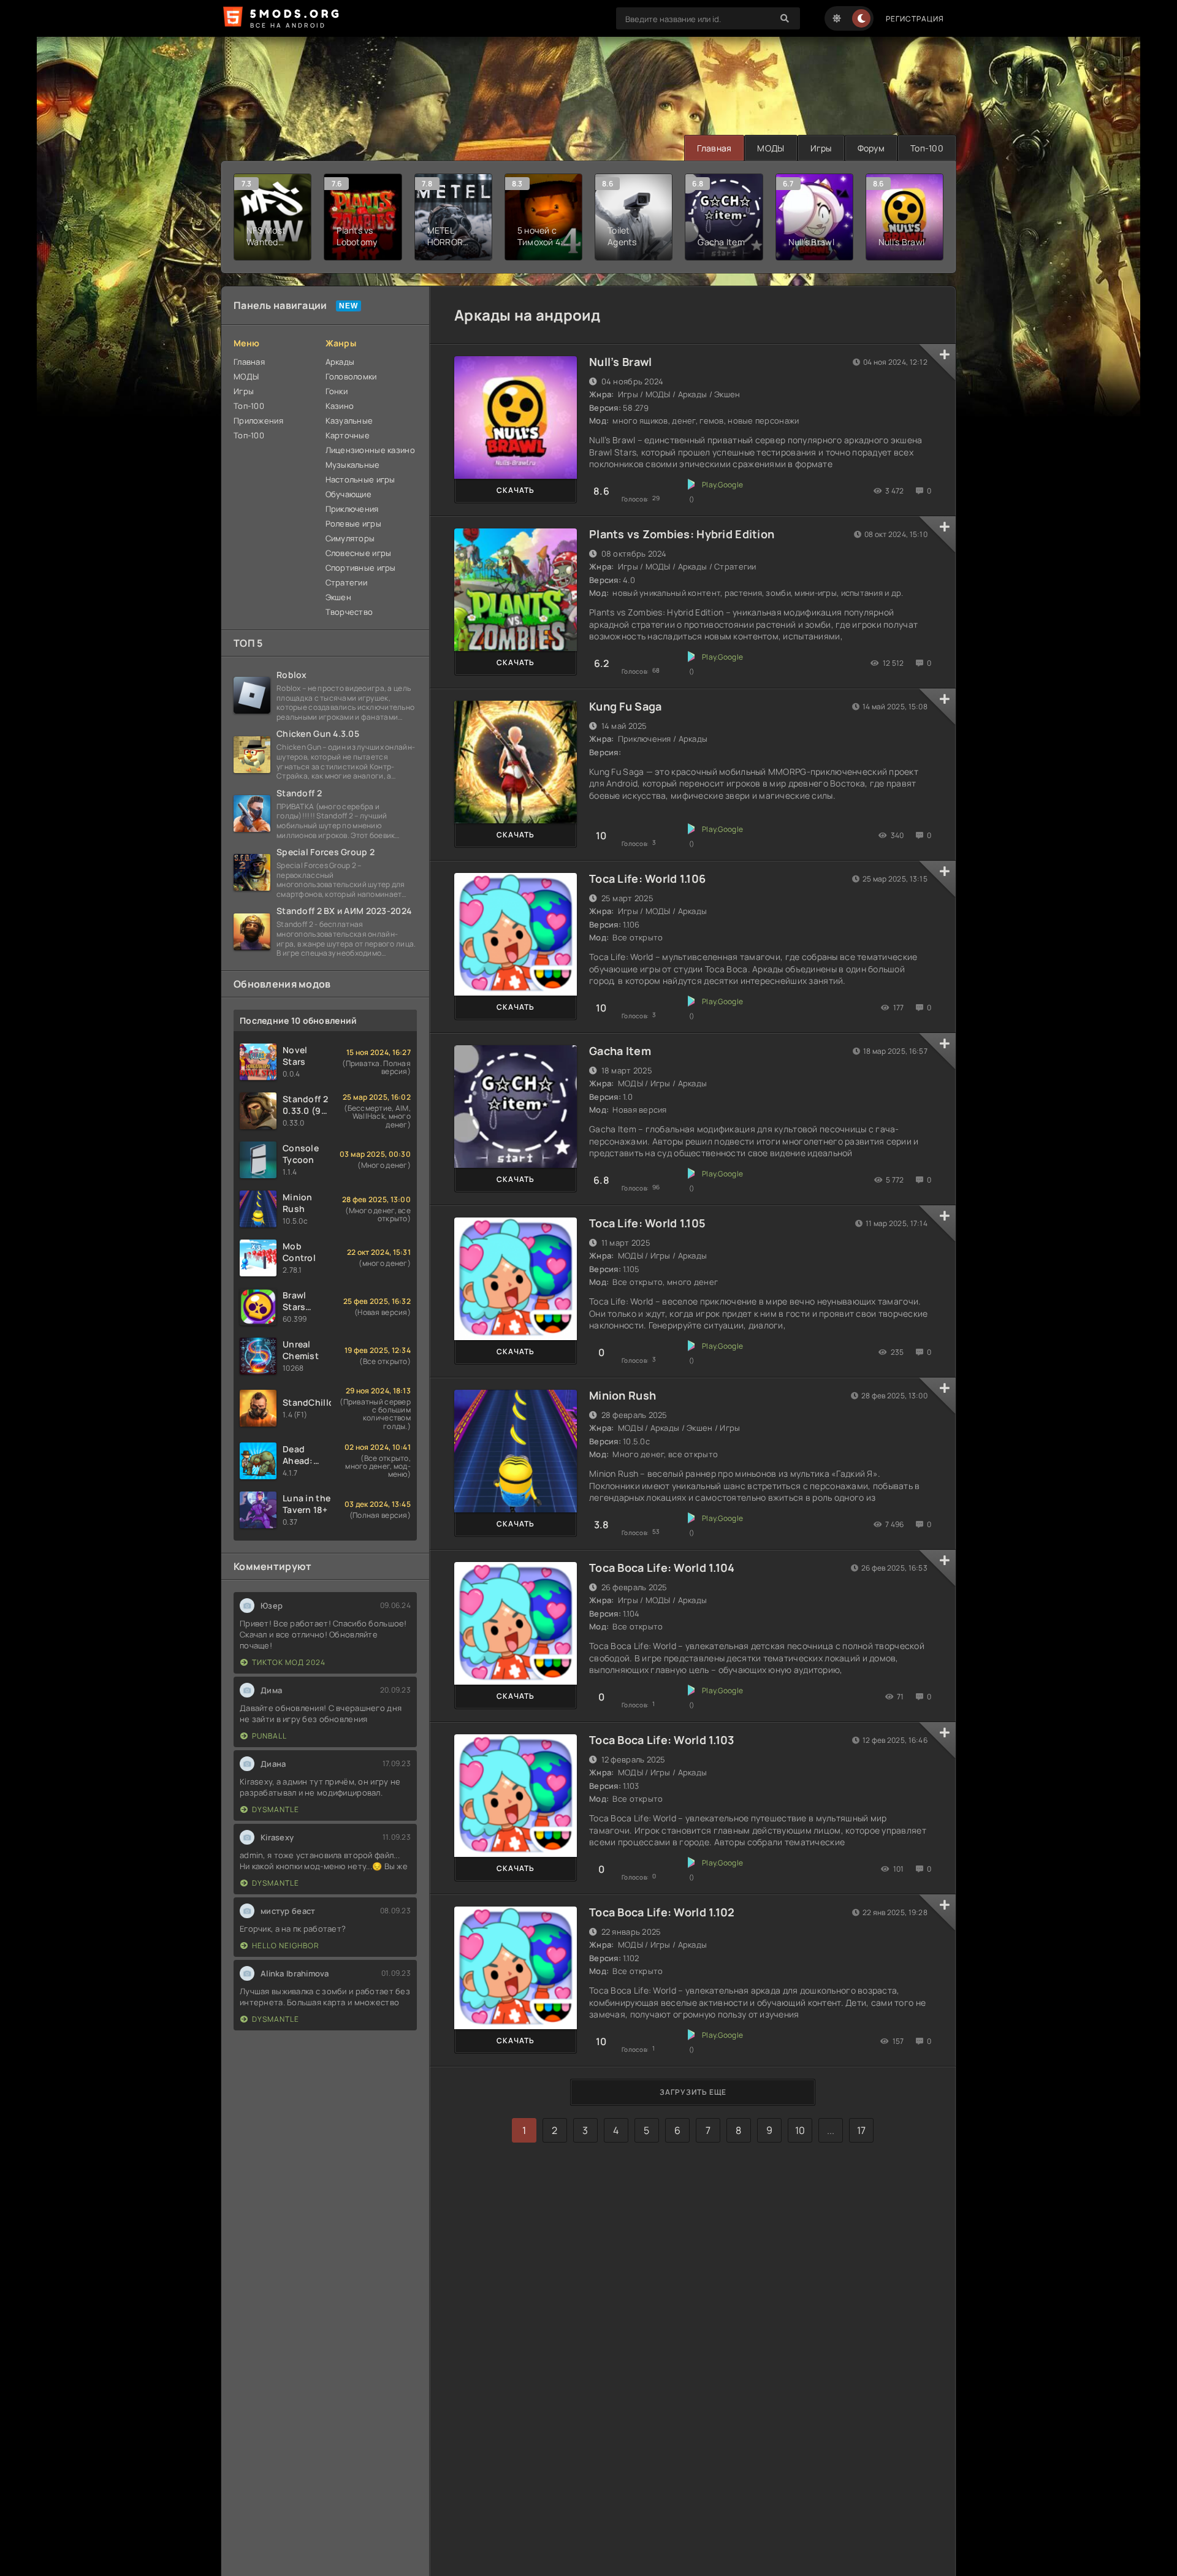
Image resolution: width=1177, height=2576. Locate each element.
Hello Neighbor (286, 1945)
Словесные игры (359, 553)
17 (862, 2130)
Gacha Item (620, 1051)
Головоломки (351, 376)
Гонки (337, 391)
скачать (516, 490)
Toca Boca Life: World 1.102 (662, 1912)
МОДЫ (771, 148)
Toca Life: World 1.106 (647, 878)
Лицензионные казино (370, 450)
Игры (821, 148)
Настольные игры (360, 479)
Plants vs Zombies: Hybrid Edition (682, 534)
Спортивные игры (361, 568)
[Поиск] (785, 18)
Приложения (258, 421)
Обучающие (349, 494)
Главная (714, 148)
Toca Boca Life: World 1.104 (662, 1568)
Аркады (340, 362)
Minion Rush (623, 1395)
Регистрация (915, 19)
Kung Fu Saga (625, 706)
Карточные (348, 435)
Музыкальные (353, 465)
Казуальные (349, 421)
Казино (340, 406)
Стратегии (347, 582)
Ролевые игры (353, 524)
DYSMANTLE (276, 1809)
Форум (871, 148)
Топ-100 (927, 148)
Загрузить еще (693, 2092)
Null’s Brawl (620, 362)
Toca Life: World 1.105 (647, 1223)
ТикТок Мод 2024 (289, 1662)
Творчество (349, 612)
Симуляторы (350, 538)
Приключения (352, 509)
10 (800, 2130)
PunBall (269, 1736)
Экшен (338, 597)
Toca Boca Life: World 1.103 (662, 1740)
